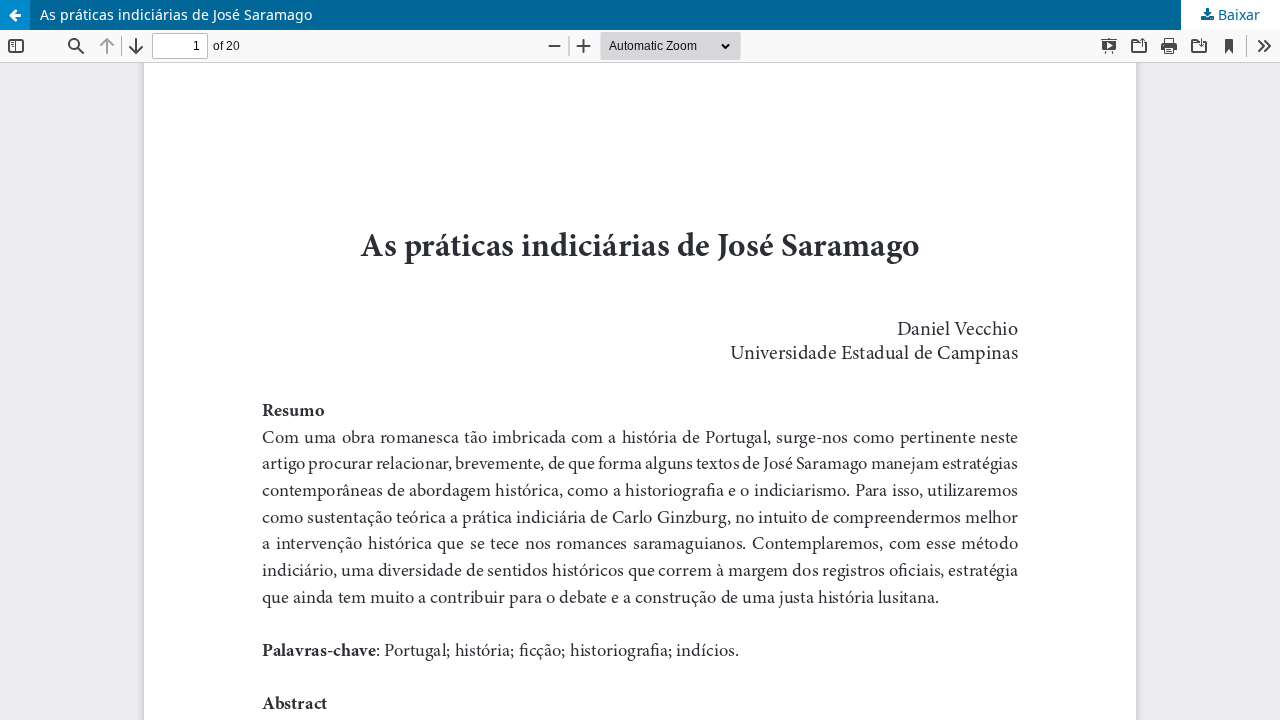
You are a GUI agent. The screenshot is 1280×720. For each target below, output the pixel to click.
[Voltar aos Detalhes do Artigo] (15, 15)
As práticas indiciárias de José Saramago (176, 14)
